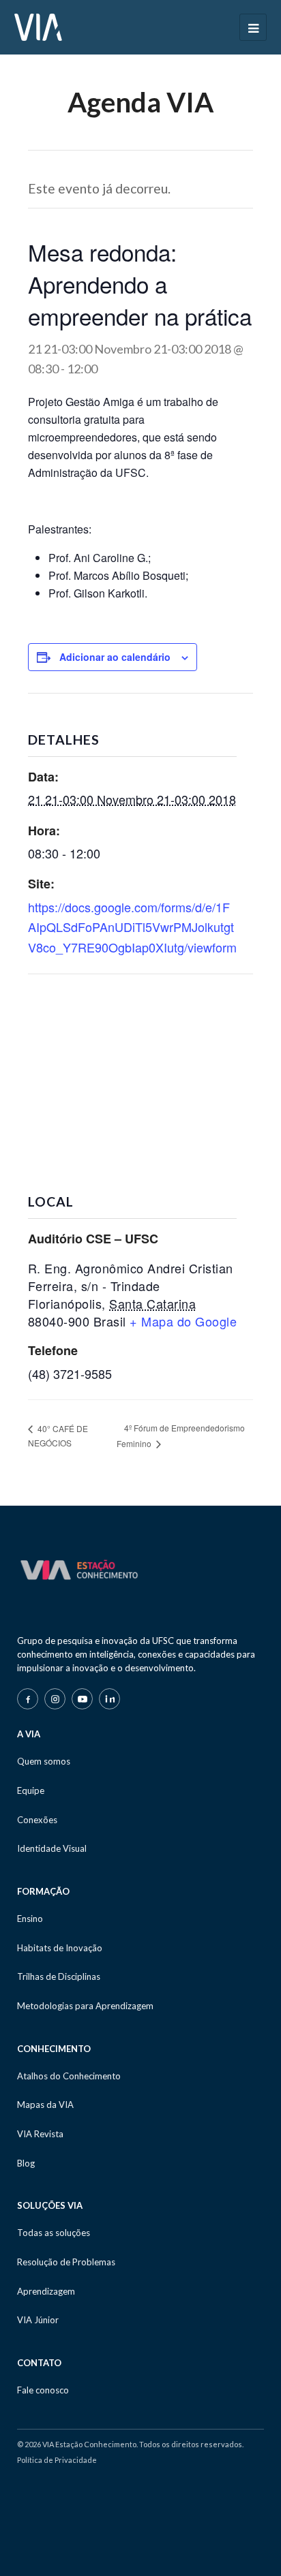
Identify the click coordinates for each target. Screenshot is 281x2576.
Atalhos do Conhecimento (69, 2076)
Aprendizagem (46, 2291)
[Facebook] (28, 1699)
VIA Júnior (38, 2320)
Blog (26, 2163)
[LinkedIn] (109, 1699)
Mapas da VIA (45, 2105)
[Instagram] (55, 1699)
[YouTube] (82, 1699)
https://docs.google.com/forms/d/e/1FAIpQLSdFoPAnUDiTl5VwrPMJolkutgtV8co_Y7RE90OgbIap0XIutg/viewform (132, 927)
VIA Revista (40, 2134)
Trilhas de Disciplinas (59, 1976)
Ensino (30, 1919)
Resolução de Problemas (66, 2262)
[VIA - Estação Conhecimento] (38, 26)
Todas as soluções (54, 2233)
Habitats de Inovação (60, 1948)
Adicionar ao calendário (115, 657)
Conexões (37, 1820)
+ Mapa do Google (183, 1321)
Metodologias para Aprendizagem (85, 2006)
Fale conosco (43, 2390)
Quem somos (44, 1761)
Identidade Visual (52, 1848)
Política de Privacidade (57, 2460)
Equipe (31, 1790)
